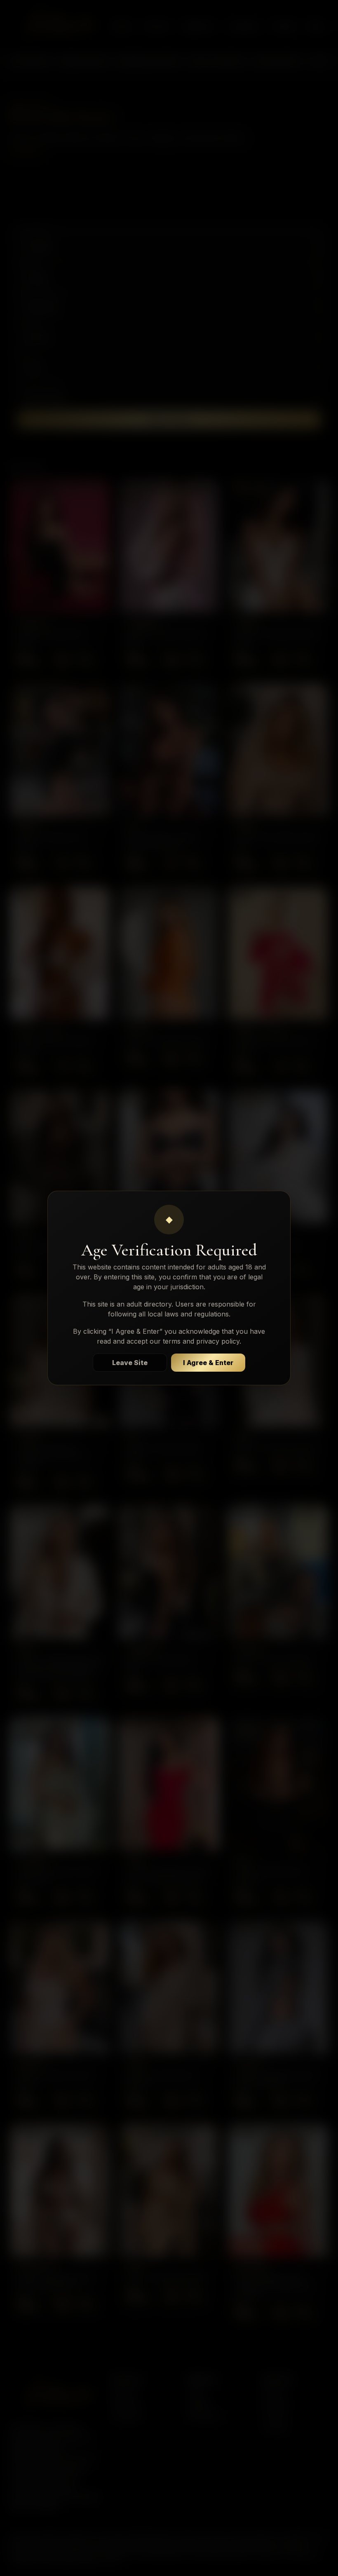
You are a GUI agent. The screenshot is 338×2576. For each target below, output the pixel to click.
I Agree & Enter (208, 1363)
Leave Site (130, 1363)
